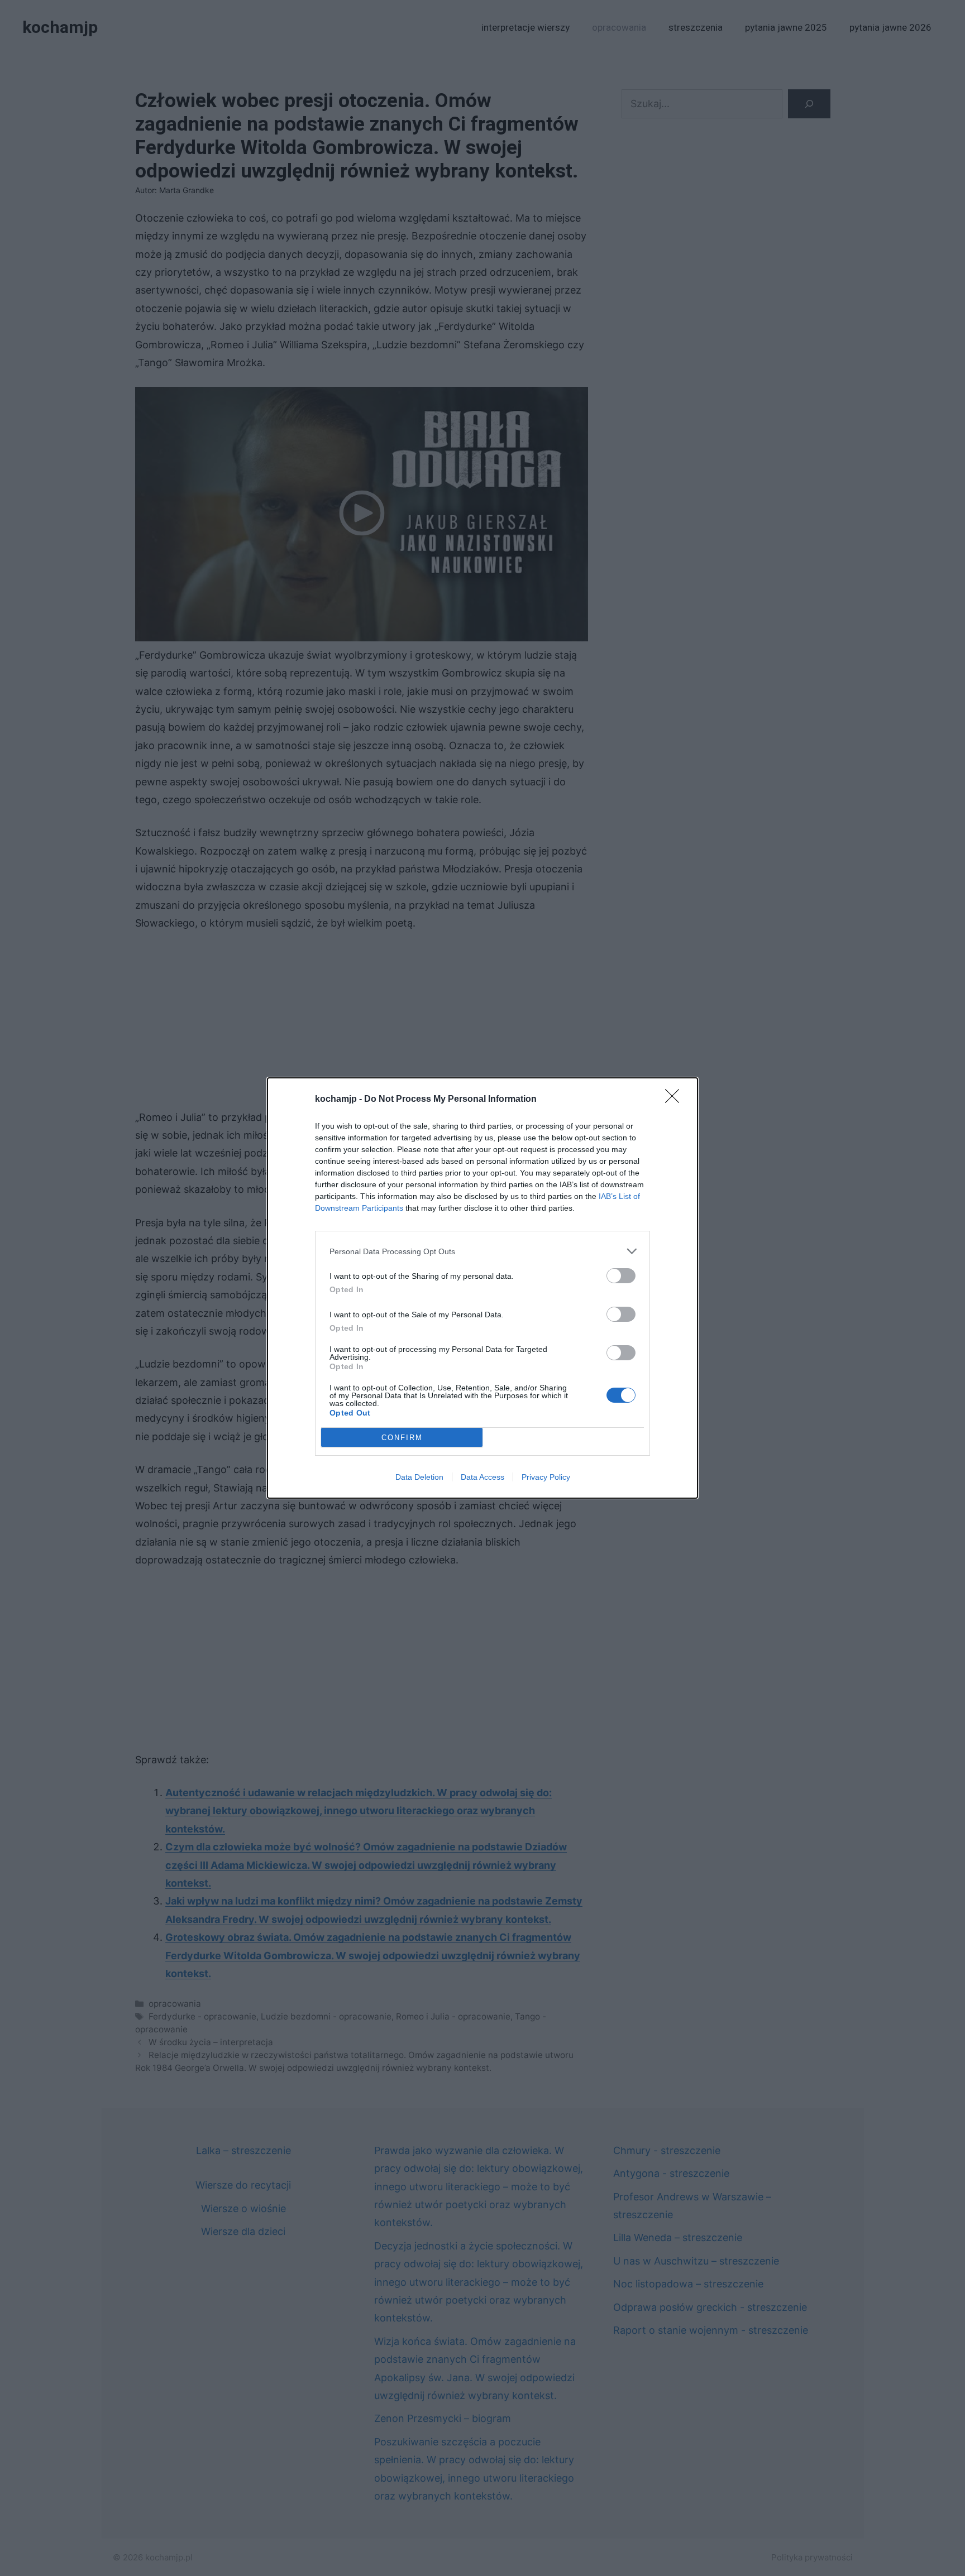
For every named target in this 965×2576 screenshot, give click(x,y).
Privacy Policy (546, 1477)
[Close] (676, 1100)
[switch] (621, 1276)
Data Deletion (419, 1477)
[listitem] (482, 1251)
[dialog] (482, 1288)
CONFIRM (402, 1438)
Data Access (482, 1477)
